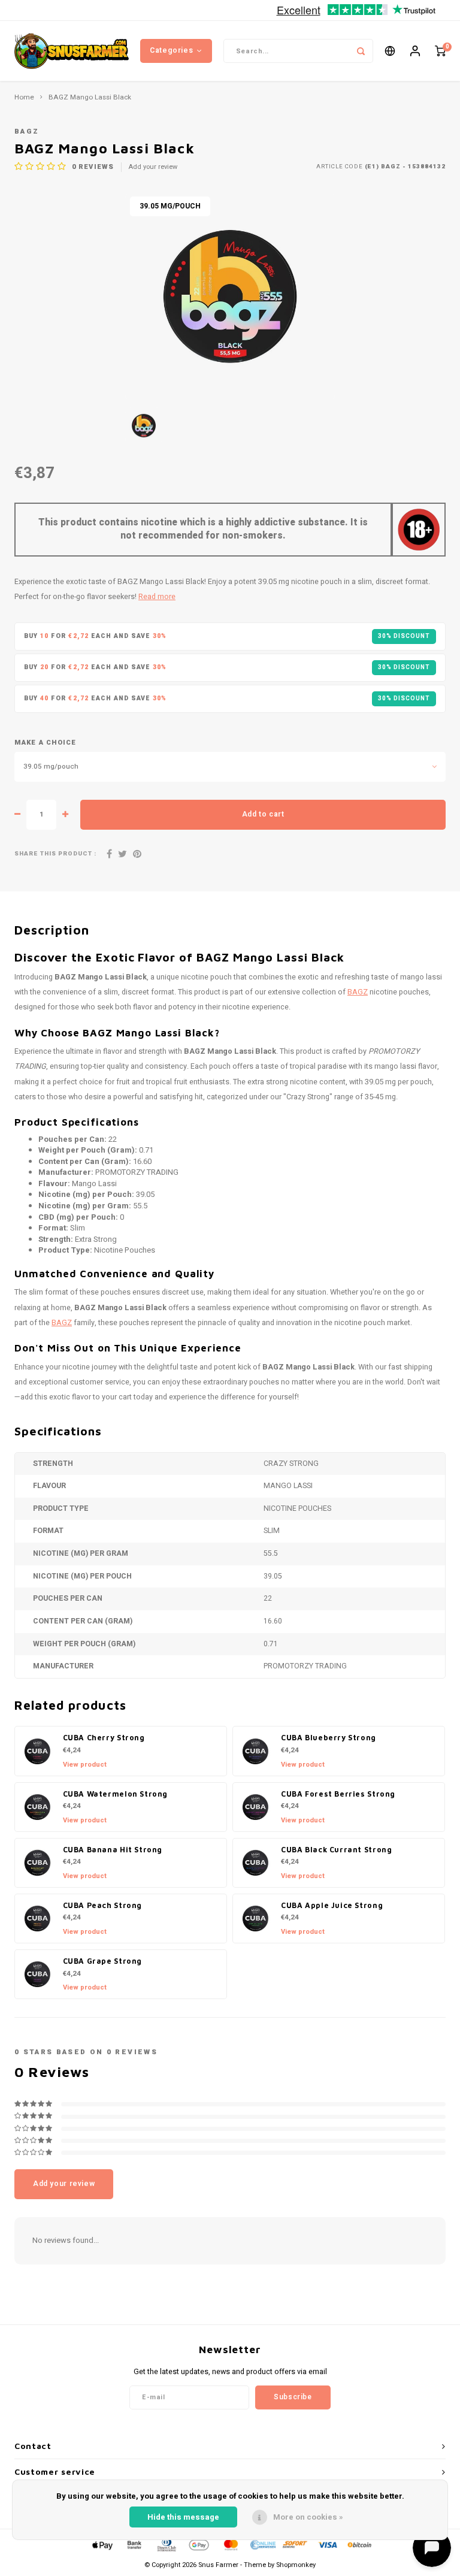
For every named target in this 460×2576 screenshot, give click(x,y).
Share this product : (55, 854)
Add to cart (263, 814)
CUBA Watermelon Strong (116, 1794)
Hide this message (183, 2517)
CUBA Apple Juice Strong (332, 1905)
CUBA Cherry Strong (104, 1738)
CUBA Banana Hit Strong (113, 1850)
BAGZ (27, 131)
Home (24, 98)
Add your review (153, 167)
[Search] (361, 51)
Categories (171, 50)
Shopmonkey (296, 2565)
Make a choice (45, 743)
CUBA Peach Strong (103, 1905)
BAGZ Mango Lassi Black (90, 98)
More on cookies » (308, 2517)
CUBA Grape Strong (103, 1961)
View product (85, 1765)
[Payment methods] (102, 2545)
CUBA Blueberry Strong (329, 1738)
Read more (157, 597)
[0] (440, 51)
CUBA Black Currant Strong (336, 1850)
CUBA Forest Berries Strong (338, 1794)
